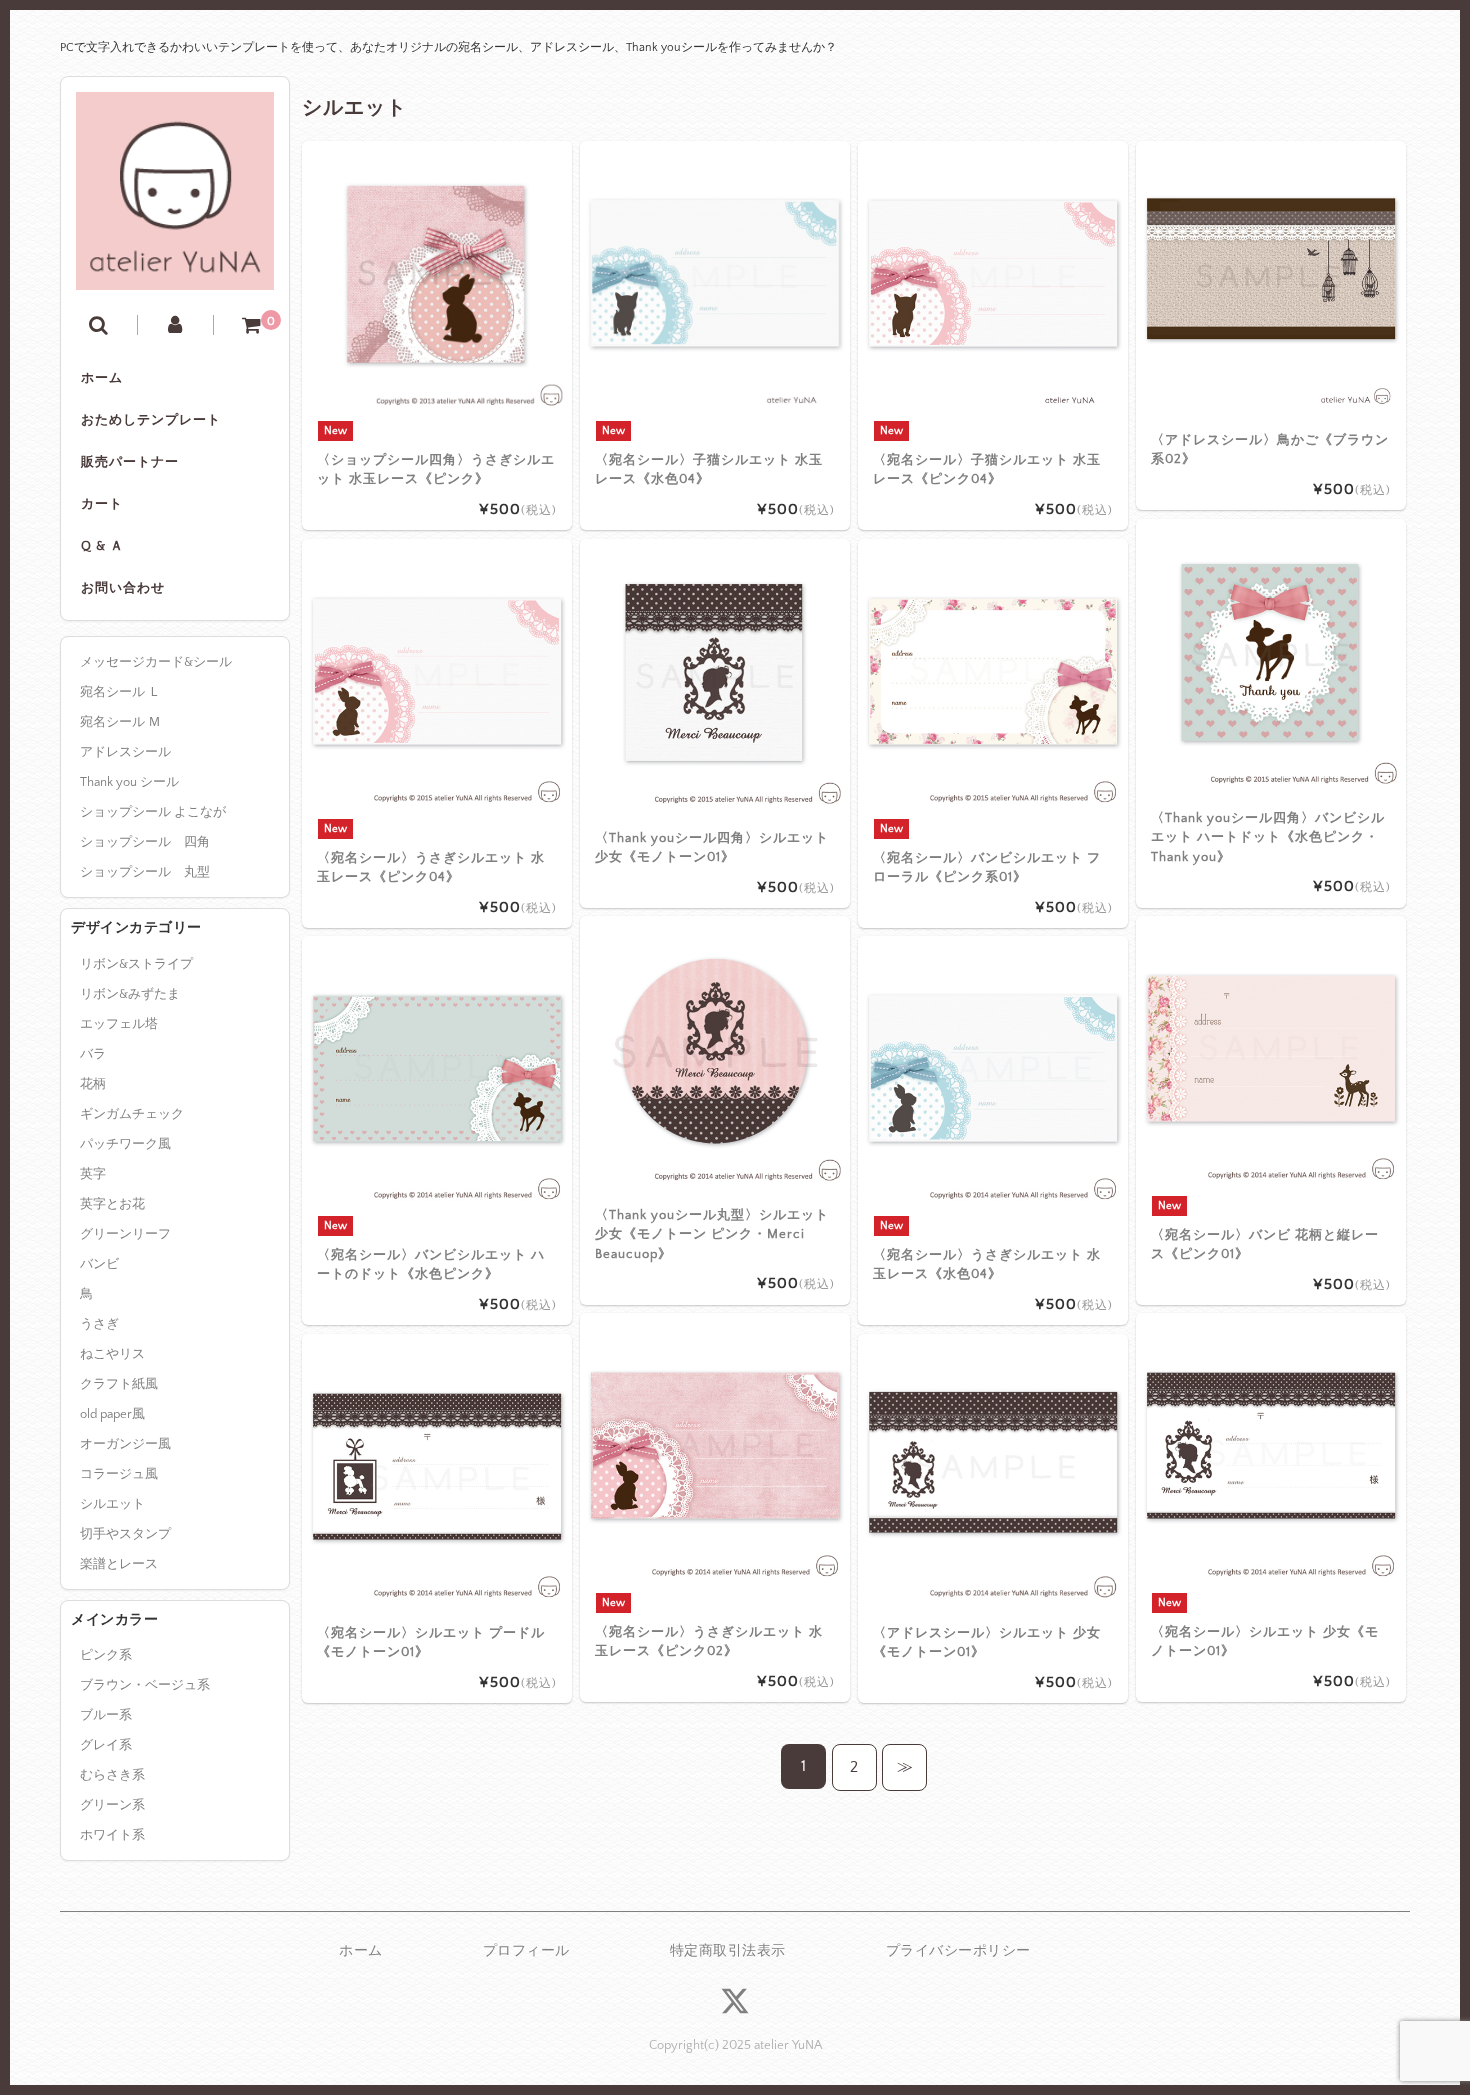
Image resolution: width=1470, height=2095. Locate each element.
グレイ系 (106, 1745)
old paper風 (112, 1414)
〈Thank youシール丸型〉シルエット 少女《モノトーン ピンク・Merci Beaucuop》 (712, 1234)
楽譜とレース (119, 1564)
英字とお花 (112, 1204)
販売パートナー (130, 462)
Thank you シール (129, 782)
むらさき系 (112, 1775)
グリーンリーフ (125, 1234)
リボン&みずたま (130, 994)
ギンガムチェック (132, 1114)
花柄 (93, 1084)
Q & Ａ (102, 546)
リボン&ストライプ (136, 964)
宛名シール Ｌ (120, 692)
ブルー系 (106, 1715)
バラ (93, 1054)
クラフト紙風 (119, 1384)
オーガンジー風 (125, 1444)
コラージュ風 (119, 1474)
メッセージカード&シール (156, 662)
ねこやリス (112, 1354)
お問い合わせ (123, 588)
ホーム (102, 378)
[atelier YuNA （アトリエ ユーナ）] (175, 274)
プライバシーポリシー (958, 1951)
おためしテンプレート (151, 420)
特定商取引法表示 (728, 1951)
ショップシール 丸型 (145, 872)
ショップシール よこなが (153, 812)
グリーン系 (112, 1805)
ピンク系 (106, 1655)
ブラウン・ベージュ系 (145, 1685)
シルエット (112, 1504)
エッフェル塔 (119, 1024)
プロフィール (526, 1951)
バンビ (99, 1264)
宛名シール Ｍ (120, 722)
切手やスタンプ (125, 1534)
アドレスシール (125, 752)
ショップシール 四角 (145, 842)
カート (102, 504)
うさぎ (99, 1324)
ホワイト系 (112, 1835)
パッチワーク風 (125, 1144)
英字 (93, 1174)
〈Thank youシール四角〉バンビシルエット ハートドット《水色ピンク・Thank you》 (1268, 837)
